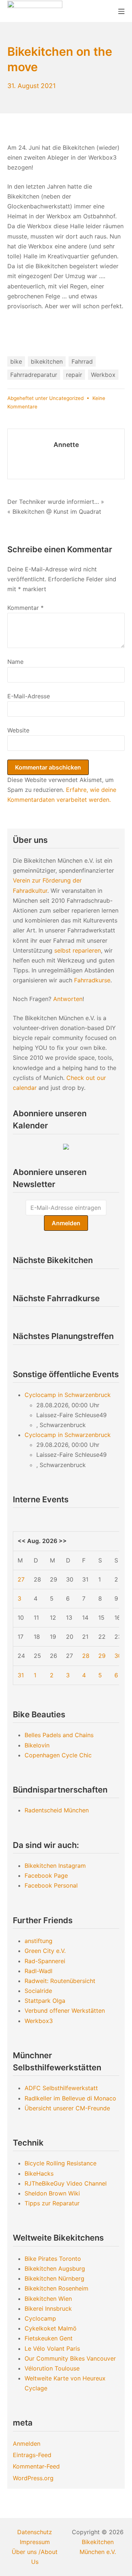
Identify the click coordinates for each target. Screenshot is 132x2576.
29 (102, 1656)
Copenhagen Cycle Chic (58, 1755)
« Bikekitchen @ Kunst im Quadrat (54, 512)
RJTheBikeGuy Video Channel (66, 2183)
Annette (66, 445)
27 (21, 1579)
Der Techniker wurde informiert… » (56, 502)
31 (21, 1675)
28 (86, 1656)
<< (22, 1541)
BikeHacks (39, 2173)
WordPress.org (33, 2478)
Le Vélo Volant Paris (52, 2348)
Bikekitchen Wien (48, 2299)
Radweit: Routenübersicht (60, 1981)
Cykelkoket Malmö (51, 2328)
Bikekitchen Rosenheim (56, 2288)
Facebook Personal (51, 1885)
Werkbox (103, 375)
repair (74, 375)
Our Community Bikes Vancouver (70, 2358)
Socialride (38, 1991)
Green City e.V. (45, 1951)
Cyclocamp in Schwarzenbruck (68, 1395)
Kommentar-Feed (36, 2466)
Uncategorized (66, 398)
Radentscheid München (57, 1810)
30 (118, 1656)
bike (16, 361)
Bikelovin (37, 1745)
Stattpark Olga (45, 2001)
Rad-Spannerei (45, 1961)
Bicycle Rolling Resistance (60, 2163)
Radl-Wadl (38, 1971)
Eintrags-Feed (32, 2455)
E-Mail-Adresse (29, 696)
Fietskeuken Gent (49, 2338)
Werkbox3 (39, 2021)
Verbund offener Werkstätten (65, 2011)
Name (15, 662)
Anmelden (27, 2444)
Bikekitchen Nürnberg (54, 2278)
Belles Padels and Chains (59, 1735)
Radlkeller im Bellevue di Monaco (70, 2098)
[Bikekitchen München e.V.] (35, 11)
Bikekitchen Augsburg (55, 2268)
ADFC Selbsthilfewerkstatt (61, 2088)
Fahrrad (82, 361)
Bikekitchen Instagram (55, 1866)
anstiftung (38, 1941)
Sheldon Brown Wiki (52, 2193)
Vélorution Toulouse (52, 2368)
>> (63, 1541)
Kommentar (25, 608)
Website (18, 730)
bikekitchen (47, 361)
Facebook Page (46, 1875)
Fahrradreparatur (34, 375)
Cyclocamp (40, 2318)
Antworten (68, 999)
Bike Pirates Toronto (53, 2259)
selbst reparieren (78, 950)
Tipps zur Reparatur (52, 2203)
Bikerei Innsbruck (48, 2308)
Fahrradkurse (92, 980)
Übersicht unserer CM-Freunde (67, 2108)
